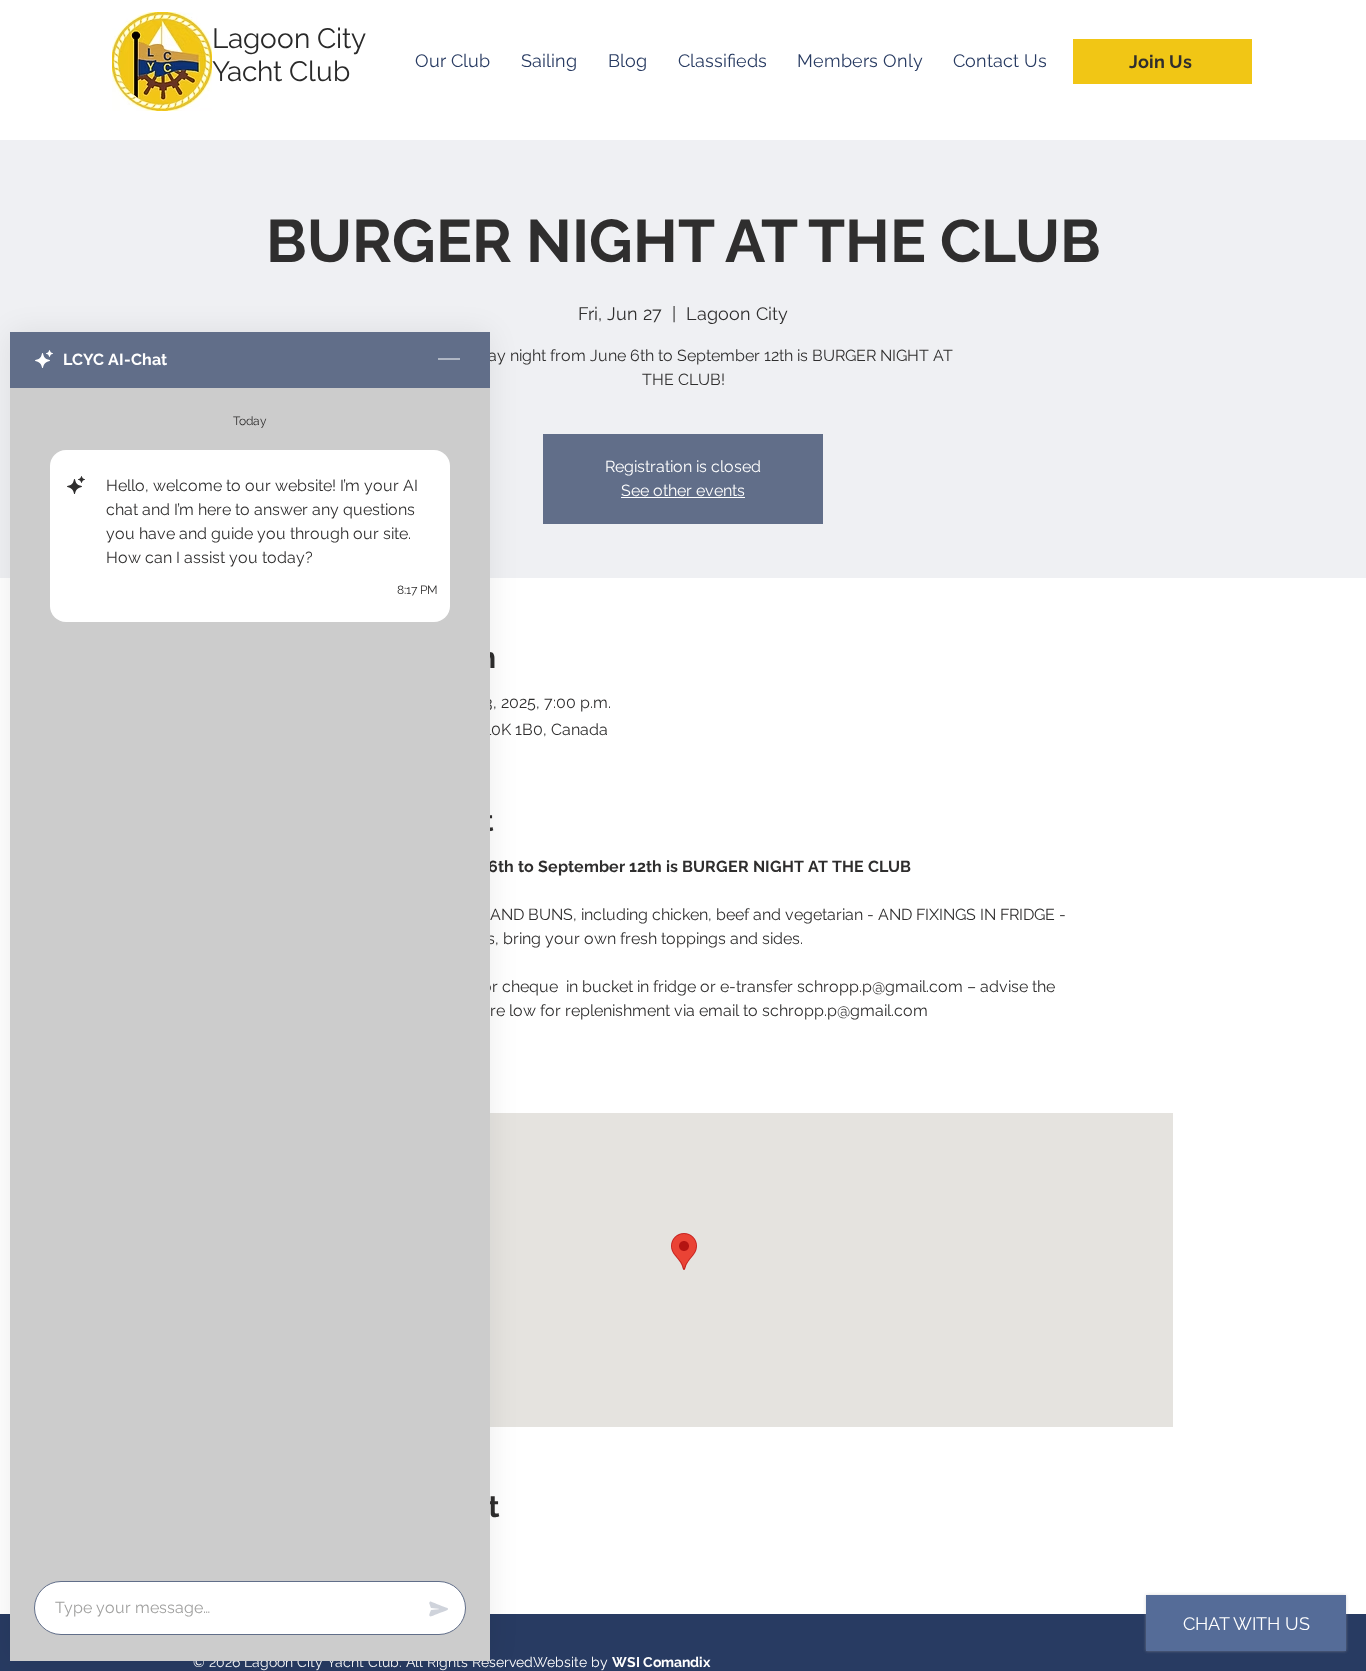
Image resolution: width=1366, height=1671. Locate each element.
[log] (250, 978)
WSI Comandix (661, 1662)
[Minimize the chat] (449, 360)
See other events (683, 490)
